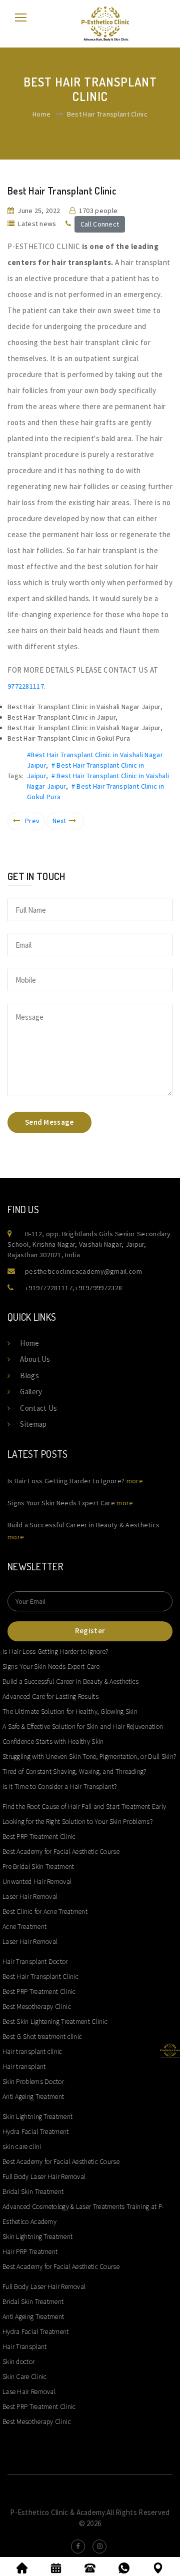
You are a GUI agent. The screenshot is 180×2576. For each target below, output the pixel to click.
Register (90, 1631)
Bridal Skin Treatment (33, 2191)
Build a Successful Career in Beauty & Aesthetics (70, 1681)
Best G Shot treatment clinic (42, 2036)
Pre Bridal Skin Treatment (38, 1866)
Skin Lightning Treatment (37, 2116)
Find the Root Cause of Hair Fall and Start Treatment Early (84, 1806)
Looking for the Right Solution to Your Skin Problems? (77, 1821)
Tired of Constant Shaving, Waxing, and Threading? (74, 1771)
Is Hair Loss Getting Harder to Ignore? (55, 1651)
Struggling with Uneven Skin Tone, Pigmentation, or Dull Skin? (89, 1756)
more (135, 1481)
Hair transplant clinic (32, 2051)
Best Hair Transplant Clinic (40, 1976)
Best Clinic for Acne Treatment (45, 1911)
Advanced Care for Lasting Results (50, 1696)
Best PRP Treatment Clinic (39, 1836)
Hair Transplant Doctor (35, 1961)
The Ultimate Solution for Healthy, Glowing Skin (70, 1711)
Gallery (31, 1392)
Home (41, 114)
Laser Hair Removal (30, 1896)
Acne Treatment (24, 1926)
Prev (32, 821)
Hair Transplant (25, 2346)
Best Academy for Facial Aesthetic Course (61, 1851)
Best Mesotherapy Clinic (37, 2006)
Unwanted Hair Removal (37, 1881)
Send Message (49, 1122)
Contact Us (38, 1408)
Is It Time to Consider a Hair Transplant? (59, 1786)
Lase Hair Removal (29, 2391)
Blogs (29, 1376)
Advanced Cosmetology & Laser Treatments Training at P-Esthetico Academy (83, 2214)
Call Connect (100, 224)
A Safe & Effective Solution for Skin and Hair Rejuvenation (83, 1726)
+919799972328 (98, 1288)
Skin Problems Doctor (33, 2081)
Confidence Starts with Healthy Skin (53, 1741)
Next (59, 821)
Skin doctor (18, 2361)
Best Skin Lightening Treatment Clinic (55, 2021)
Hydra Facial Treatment (36, 2131)
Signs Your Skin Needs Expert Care (51, 1666)
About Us (35, 1359)
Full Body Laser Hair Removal (44, 2176)
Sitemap (33, 1424)
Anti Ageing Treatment (33, 2096)
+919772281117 (49, 1288)
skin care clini (22, 2146)
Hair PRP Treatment (30, 2251)
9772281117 (26, 686)
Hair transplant (24, 2066)
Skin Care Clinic (25, 2376)
